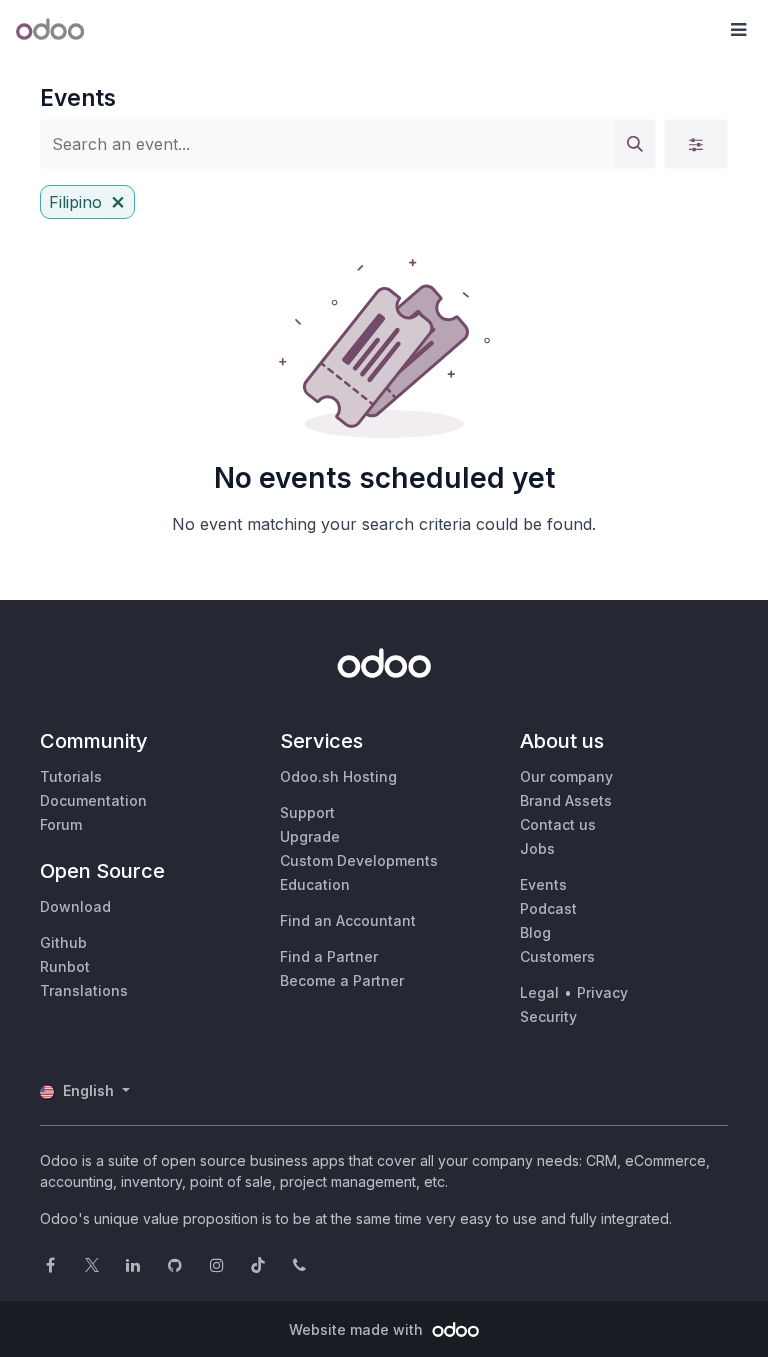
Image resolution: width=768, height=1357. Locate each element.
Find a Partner (329, 956)
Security (548, 1016)
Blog (535, 932)
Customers (557, 956)
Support (307, 812)
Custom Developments (359, 860)
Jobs (537, 848)
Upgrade (310, 836)
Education (315, 884)
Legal (539, 992)
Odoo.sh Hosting (338, 776)
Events (543, 884)
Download (75, 906)
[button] (738, 30)
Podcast (548, 908)
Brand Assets (566, 800)
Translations (84, 990)
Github (63, 942)
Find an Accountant (348, 920)
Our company (566, 776)
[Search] (635, 144)
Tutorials (71, 776)
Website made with (358, 1329)
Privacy (602, 992)
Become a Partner (342, 980)
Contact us (558, 824)
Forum (61, 824)
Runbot (65, 966)
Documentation (93, 800)
